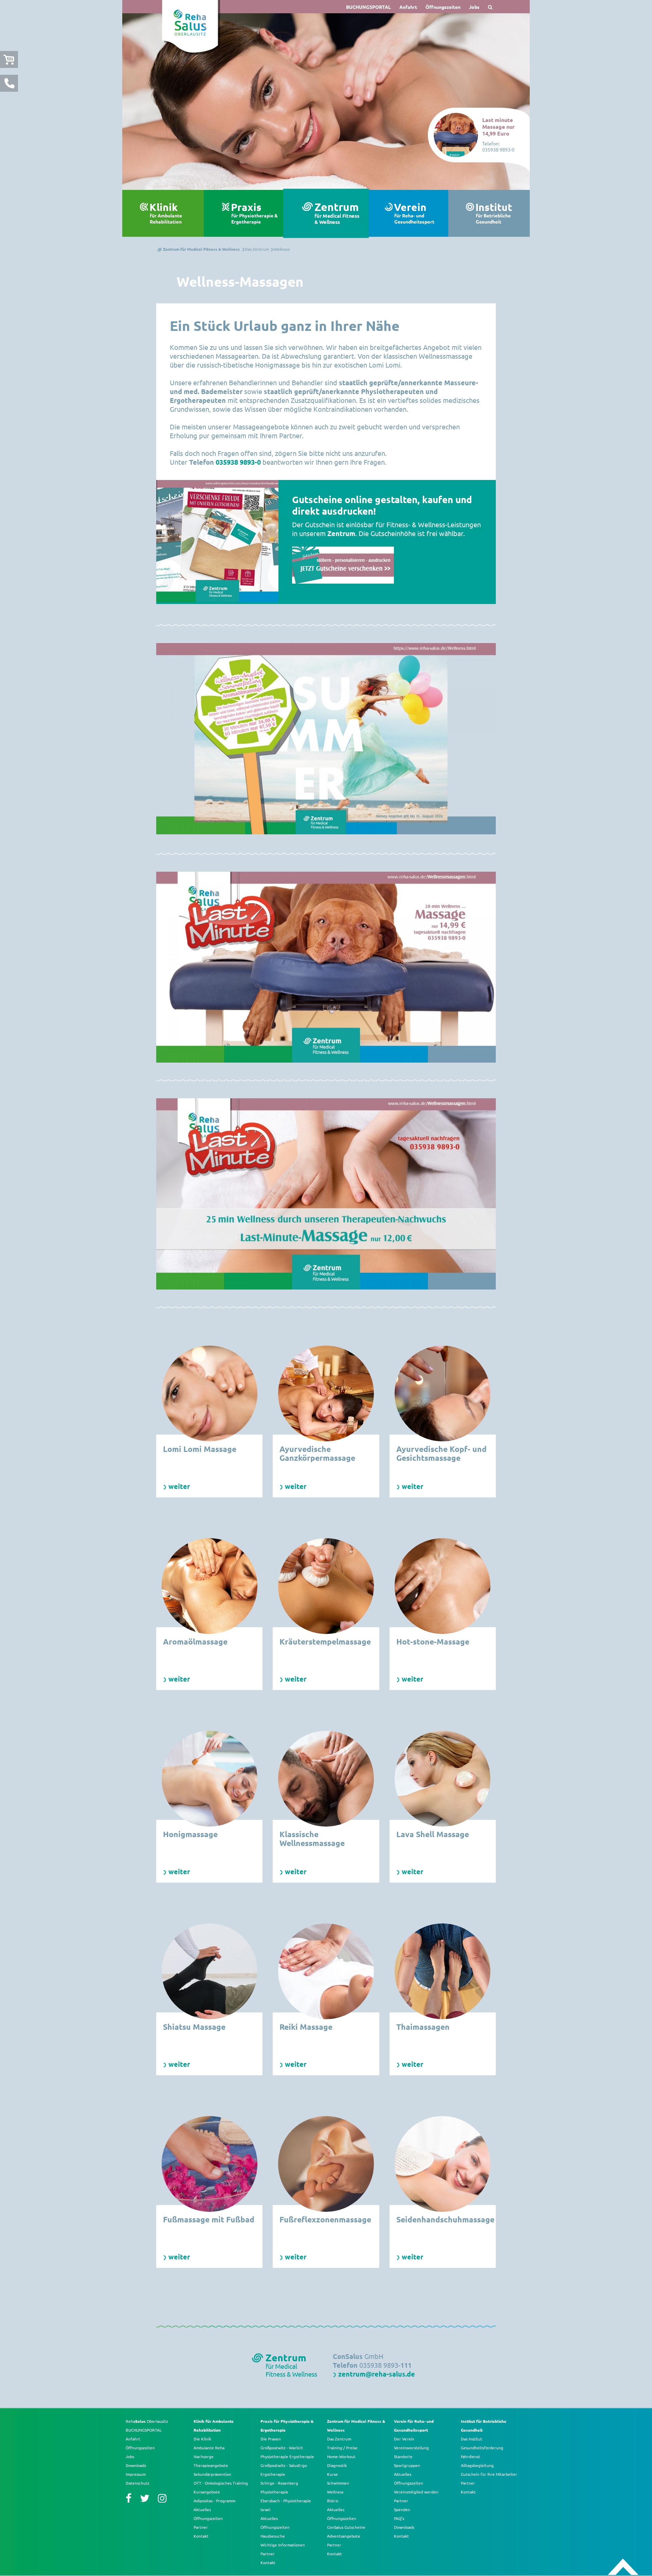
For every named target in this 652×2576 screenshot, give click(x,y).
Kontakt (201, 2536)
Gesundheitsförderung (482, 2448)
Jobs (474, 7)
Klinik (166, 213)
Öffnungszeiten (443, 7)
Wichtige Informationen (283, 2545)
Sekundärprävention (212, 2474)
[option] (326, 102)
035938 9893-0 (238, 462)
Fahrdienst (470, 2456)
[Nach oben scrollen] (623, 2567)
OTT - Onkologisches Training (221, 2483)
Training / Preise (342, 2448)
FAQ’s (399, 2518)
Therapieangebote (211, 2465)
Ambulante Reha (209, 2448)
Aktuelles (202, 2509)
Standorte (403, 2456)
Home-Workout (341, 2456)
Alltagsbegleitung (477, 2465)
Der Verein (404, 2439)
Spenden (402, 2509)
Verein (414, 213)
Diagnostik (337, 2465)
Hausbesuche (273, 2536)
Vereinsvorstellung (411, 2448)
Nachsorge (204, 2456)
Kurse (332, 2474)
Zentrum (337, 214)
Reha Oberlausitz (147, 2421)
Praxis (254, 213)
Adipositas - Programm (214, 2501)
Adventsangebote (344, 2536)
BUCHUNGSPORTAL (368, 7)
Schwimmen (338, 2483)
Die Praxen (271, 2439)
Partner (201, 2527)
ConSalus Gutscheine (346, 2527)
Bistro (333, 2501)
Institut (494, 213)
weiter (179, 1486)
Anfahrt (408, 7)
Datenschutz (138, 2483)
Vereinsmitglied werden (416, 2492)
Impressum (136, 2474)
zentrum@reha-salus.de (377, 2374)
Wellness (335, 2492)
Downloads (136, 2465)
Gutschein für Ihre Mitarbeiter (489, 2474)
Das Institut (472, 2439)
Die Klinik (202, 2439)
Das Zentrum (339, 2439)
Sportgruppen (407, 2465)
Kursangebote (207, 2492)
